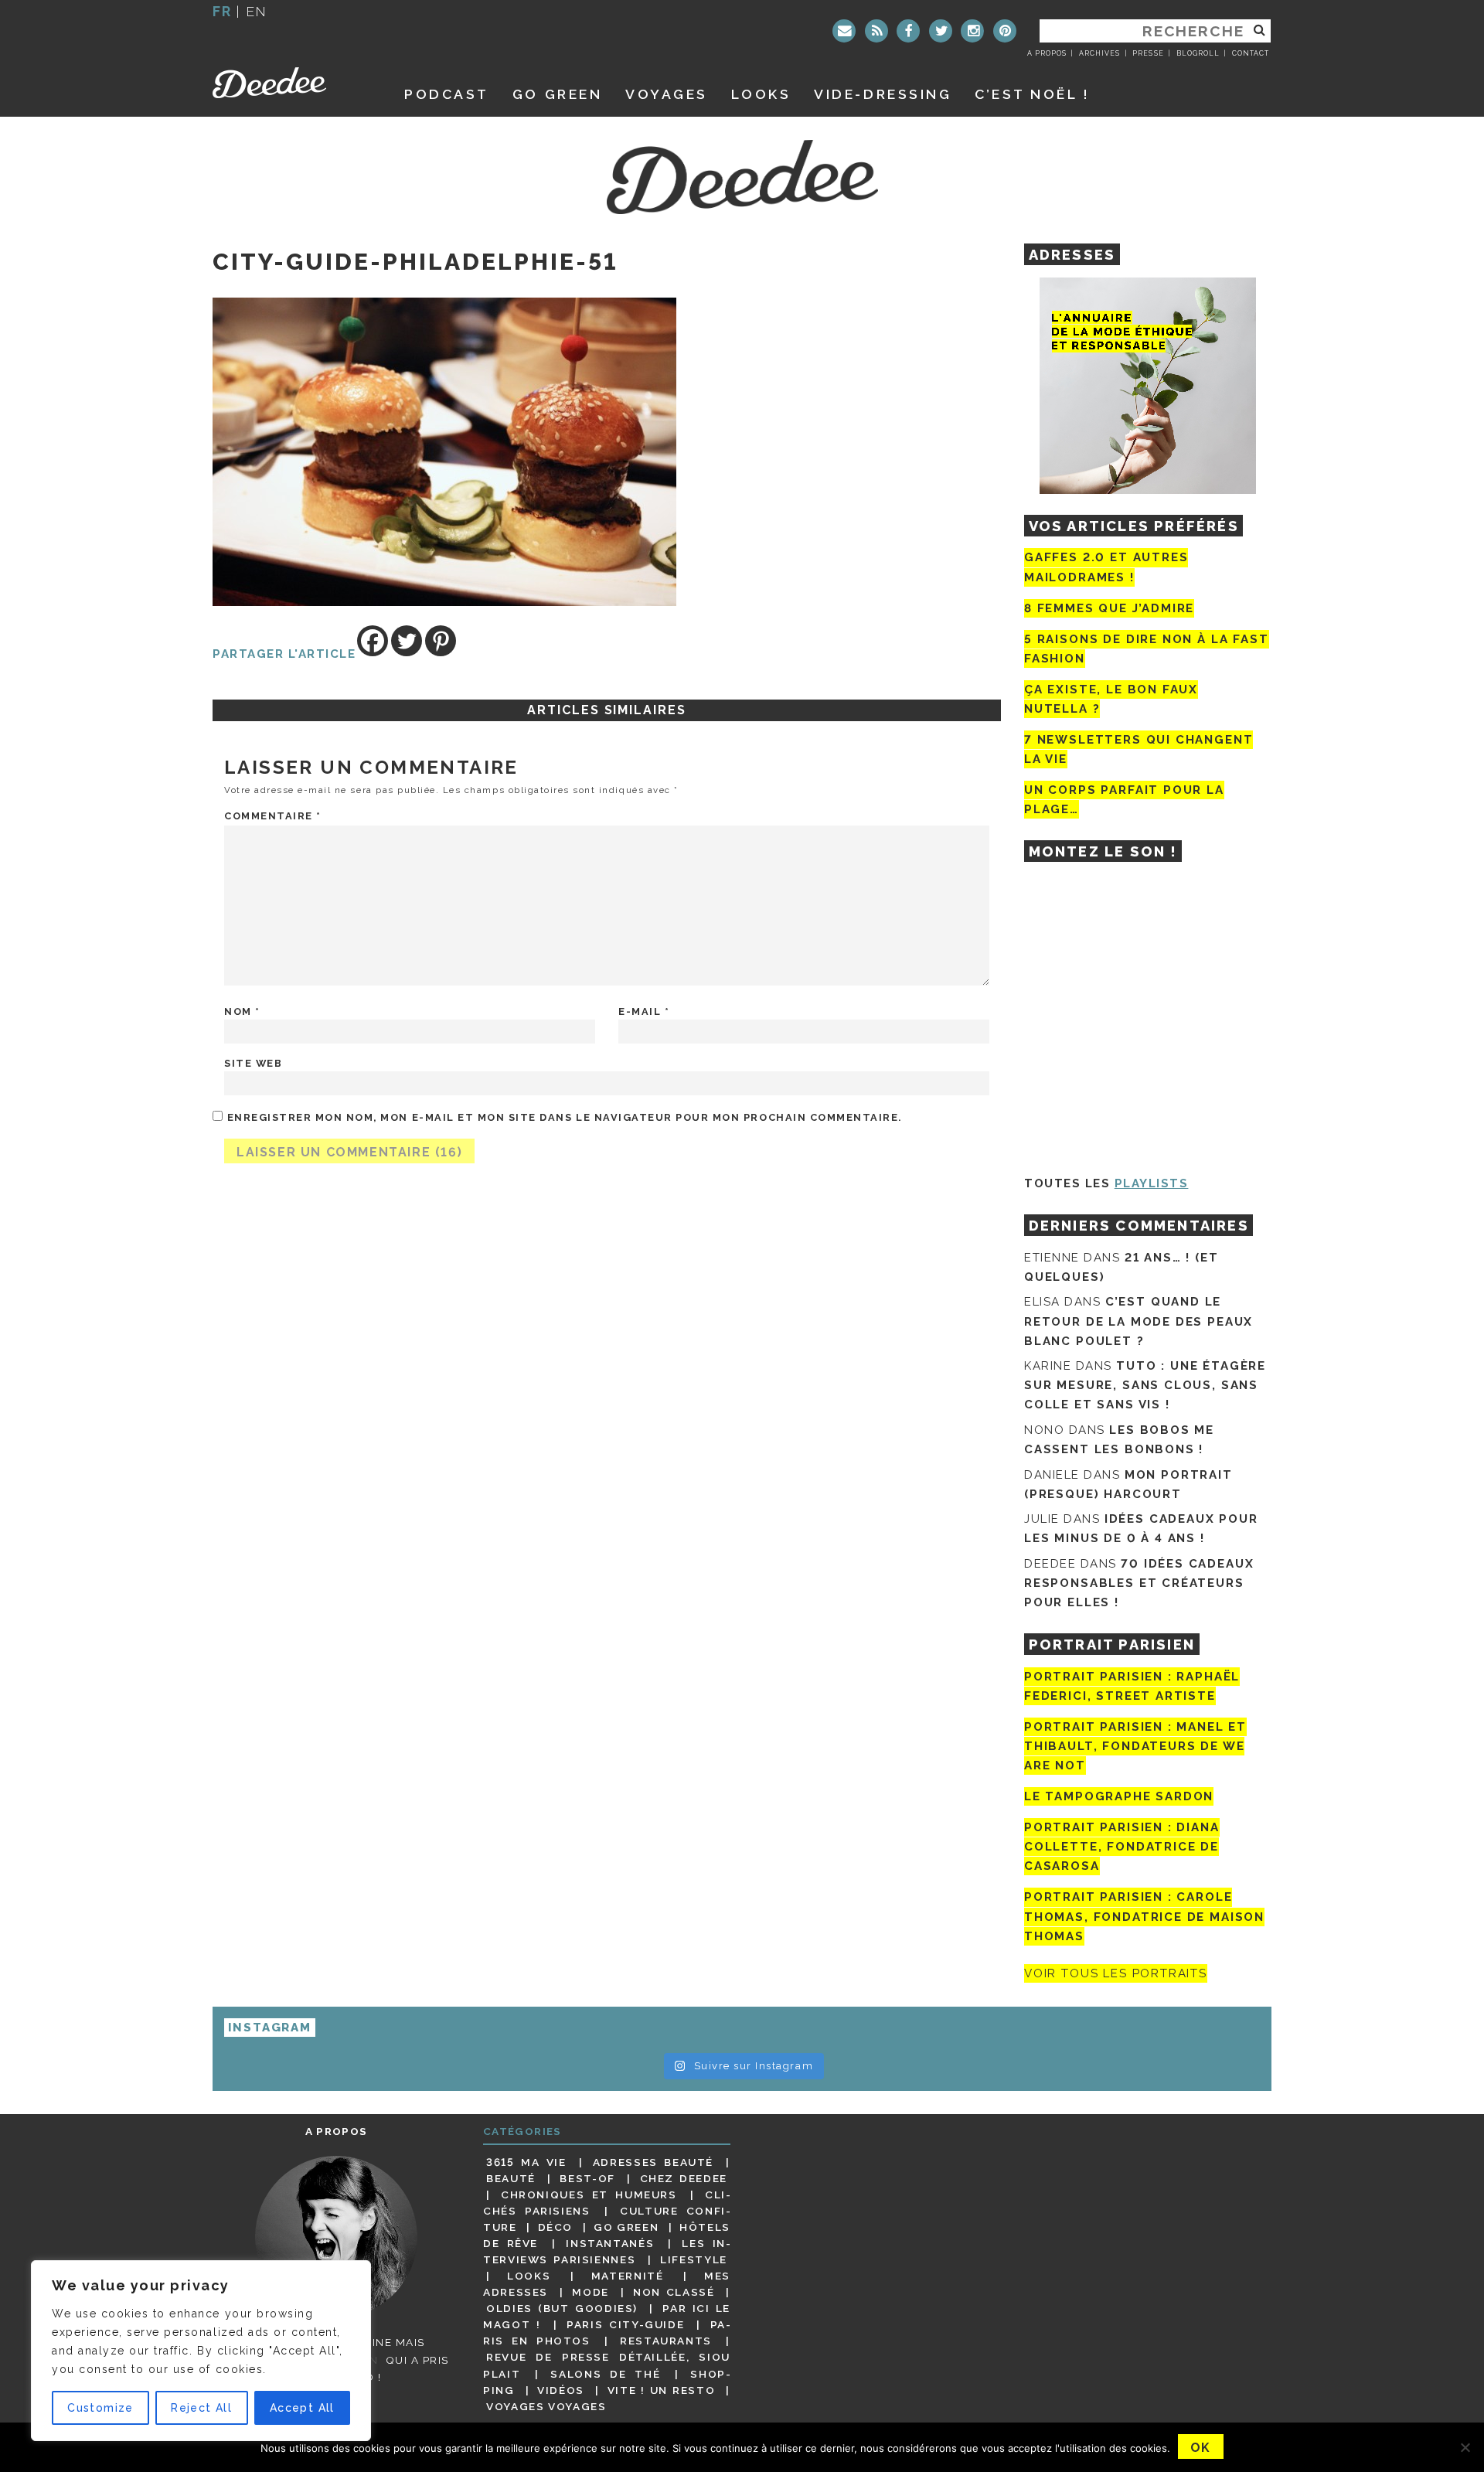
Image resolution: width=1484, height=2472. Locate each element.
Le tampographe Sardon (1119, 1796)
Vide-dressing (883, 94)
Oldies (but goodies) (562, 2308)
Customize (100, 2408)
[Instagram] (972, 31)
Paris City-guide (625, 2324)
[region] (201, 2351)
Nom (242, 1011)
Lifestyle (694, 2259)
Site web (253, 1063)
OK (1201, 2448)
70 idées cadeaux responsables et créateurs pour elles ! (1139, 1583)
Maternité (628, 2276)
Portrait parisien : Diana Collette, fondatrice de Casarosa (1122, 1847)
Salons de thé (605, 2374)
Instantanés (610, 2243)
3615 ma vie (526, 2162)
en (257, 11)
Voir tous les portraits (1116, 1973)
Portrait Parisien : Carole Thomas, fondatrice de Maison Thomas (1144, 1917)
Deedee (291, 83)
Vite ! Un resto (662, 2390)
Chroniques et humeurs (589, 2194)
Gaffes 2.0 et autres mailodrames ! (1106, 567)
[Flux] (876, 31)
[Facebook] (908, 31)
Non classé (674, 2292)
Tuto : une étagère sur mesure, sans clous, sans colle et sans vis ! (1145, 1385)
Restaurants (666, 2341)
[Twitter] (941, 31)
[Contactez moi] (844, 31)
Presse (1148, 53)
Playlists (1152, 1183)
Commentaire (273, 816)
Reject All (201, 2408)
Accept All (302, 2408)
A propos (1047, 53)
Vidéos (561, 2390)
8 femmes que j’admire (1109, 608)
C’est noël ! (1032, 94)
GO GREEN (557, 94)
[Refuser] (1465, 2447)
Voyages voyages (546, 2406)
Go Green (626, 2227)
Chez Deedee (684, 2178)
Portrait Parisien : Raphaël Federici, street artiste (1132, 1686)
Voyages (667, 94)
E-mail (644, 1011)
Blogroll (1198, 53)
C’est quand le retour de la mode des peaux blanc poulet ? (1139, 1321)
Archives (1099, 53)
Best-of (587, 2178)
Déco (556, 2227)
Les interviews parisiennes (607, 2251)
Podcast (447, 94)
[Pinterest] (1005, 31)
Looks (761, 94)
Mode (591, 2292)
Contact (1251, 53)
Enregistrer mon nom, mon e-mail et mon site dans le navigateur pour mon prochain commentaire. (565, 1117)
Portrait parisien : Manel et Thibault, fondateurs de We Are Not (1135, 1746)
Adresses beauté (653, 2162)
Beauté (511, 2178)
